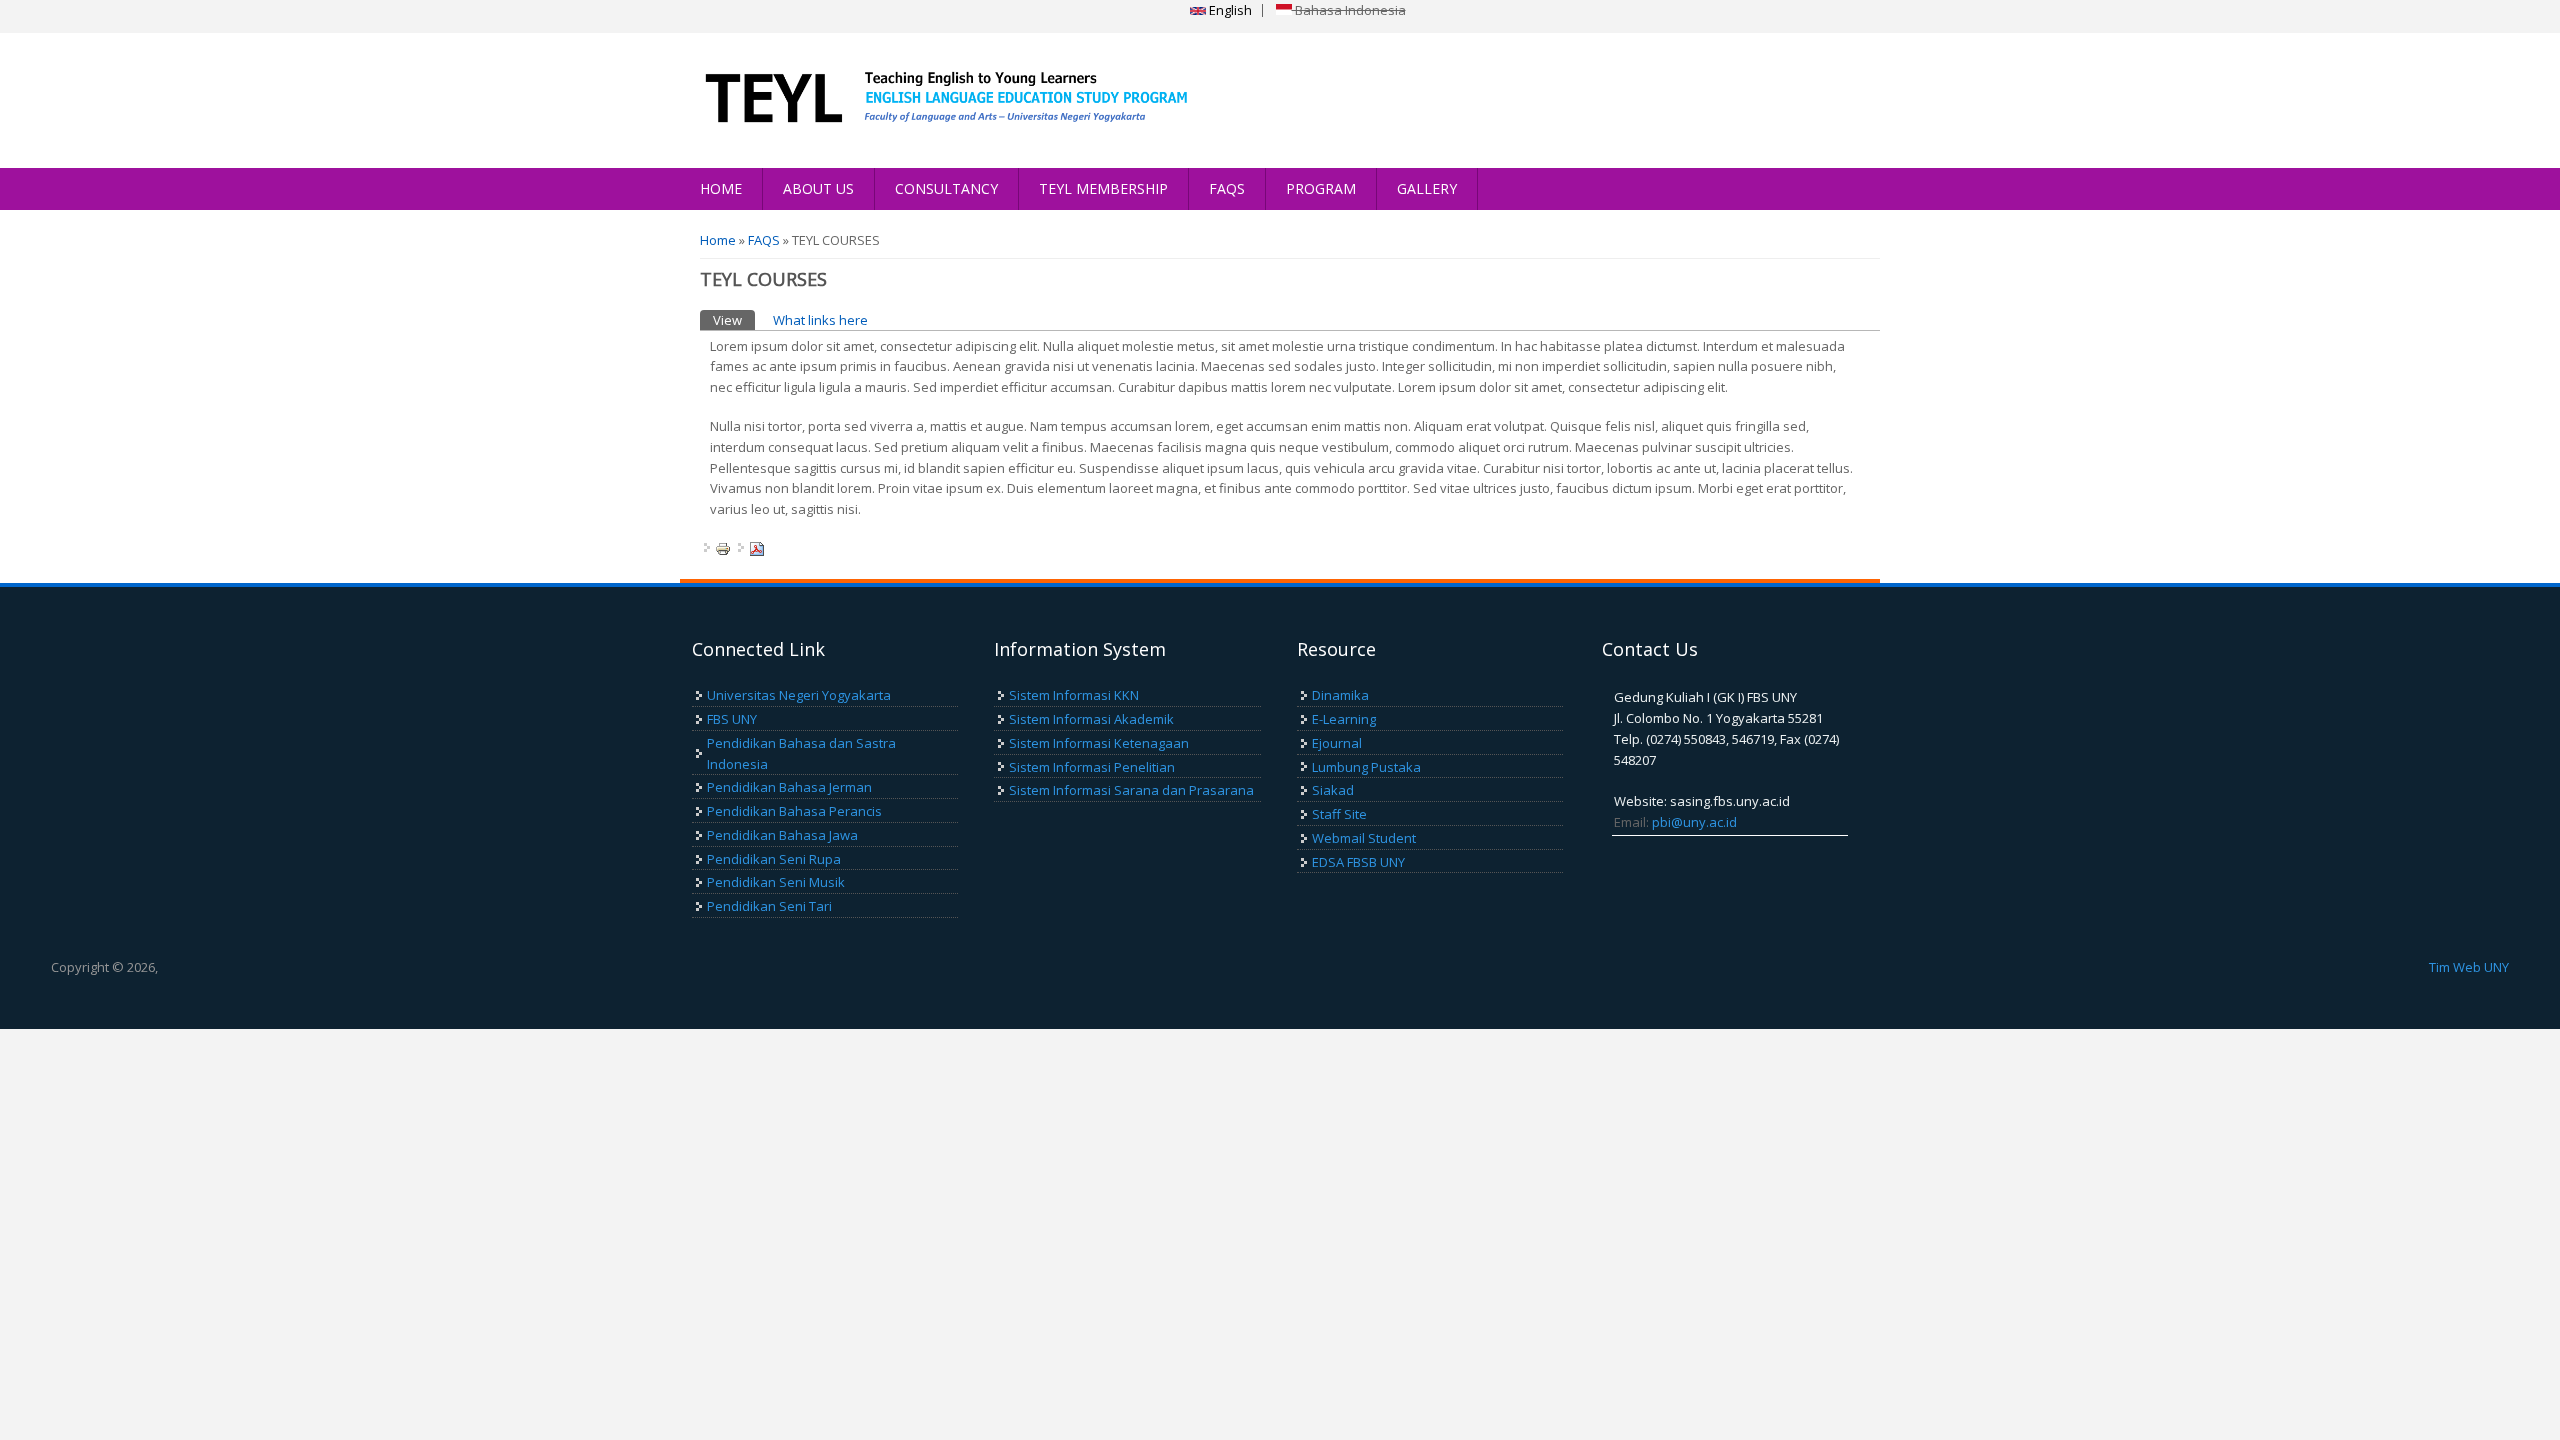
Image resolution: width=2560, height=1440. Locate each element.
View (734, 320)
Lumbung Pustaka (1366, 767)
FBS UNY (732, 719)
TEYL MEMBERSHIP (1103, 188)
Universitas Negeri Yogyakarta (799, 695)
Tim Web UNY (2469, 967)
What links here (820, 320)
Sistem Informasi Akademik (1091, 719)
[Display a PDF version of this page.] (757, 548)
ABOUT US (818, 188)
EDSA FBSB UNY (1358, 862)
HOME (721, 188)
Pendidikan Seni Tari (769, 906)
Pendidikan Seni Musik (776, 882)
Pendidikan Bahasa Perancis (794, 811)
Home (718, 240)
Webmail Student (1364, 838)
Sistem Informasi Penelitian (1092, 767)
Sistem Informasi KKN (1074, 695)
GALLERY (1427, 188)
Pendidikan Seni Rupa (774, 859)
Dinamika (1340, 695)
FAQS (1227, 188)
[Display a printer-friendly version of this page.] (723, 548)
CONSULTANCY (946, 188)
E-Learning (1344, 719)
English (1229, 10)
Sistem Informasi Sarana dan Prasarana (1131, 790)
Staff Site (1339, 814)
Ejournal (1337, 743)
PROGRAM (1321, 188)
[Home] (937, 100)
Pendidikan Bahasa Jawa (782, 835)
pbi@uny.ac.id (1694, 822)
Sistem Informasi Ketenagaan (1099, 743)
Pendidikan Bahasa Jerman (789, 787)
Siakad (1333, 790)
